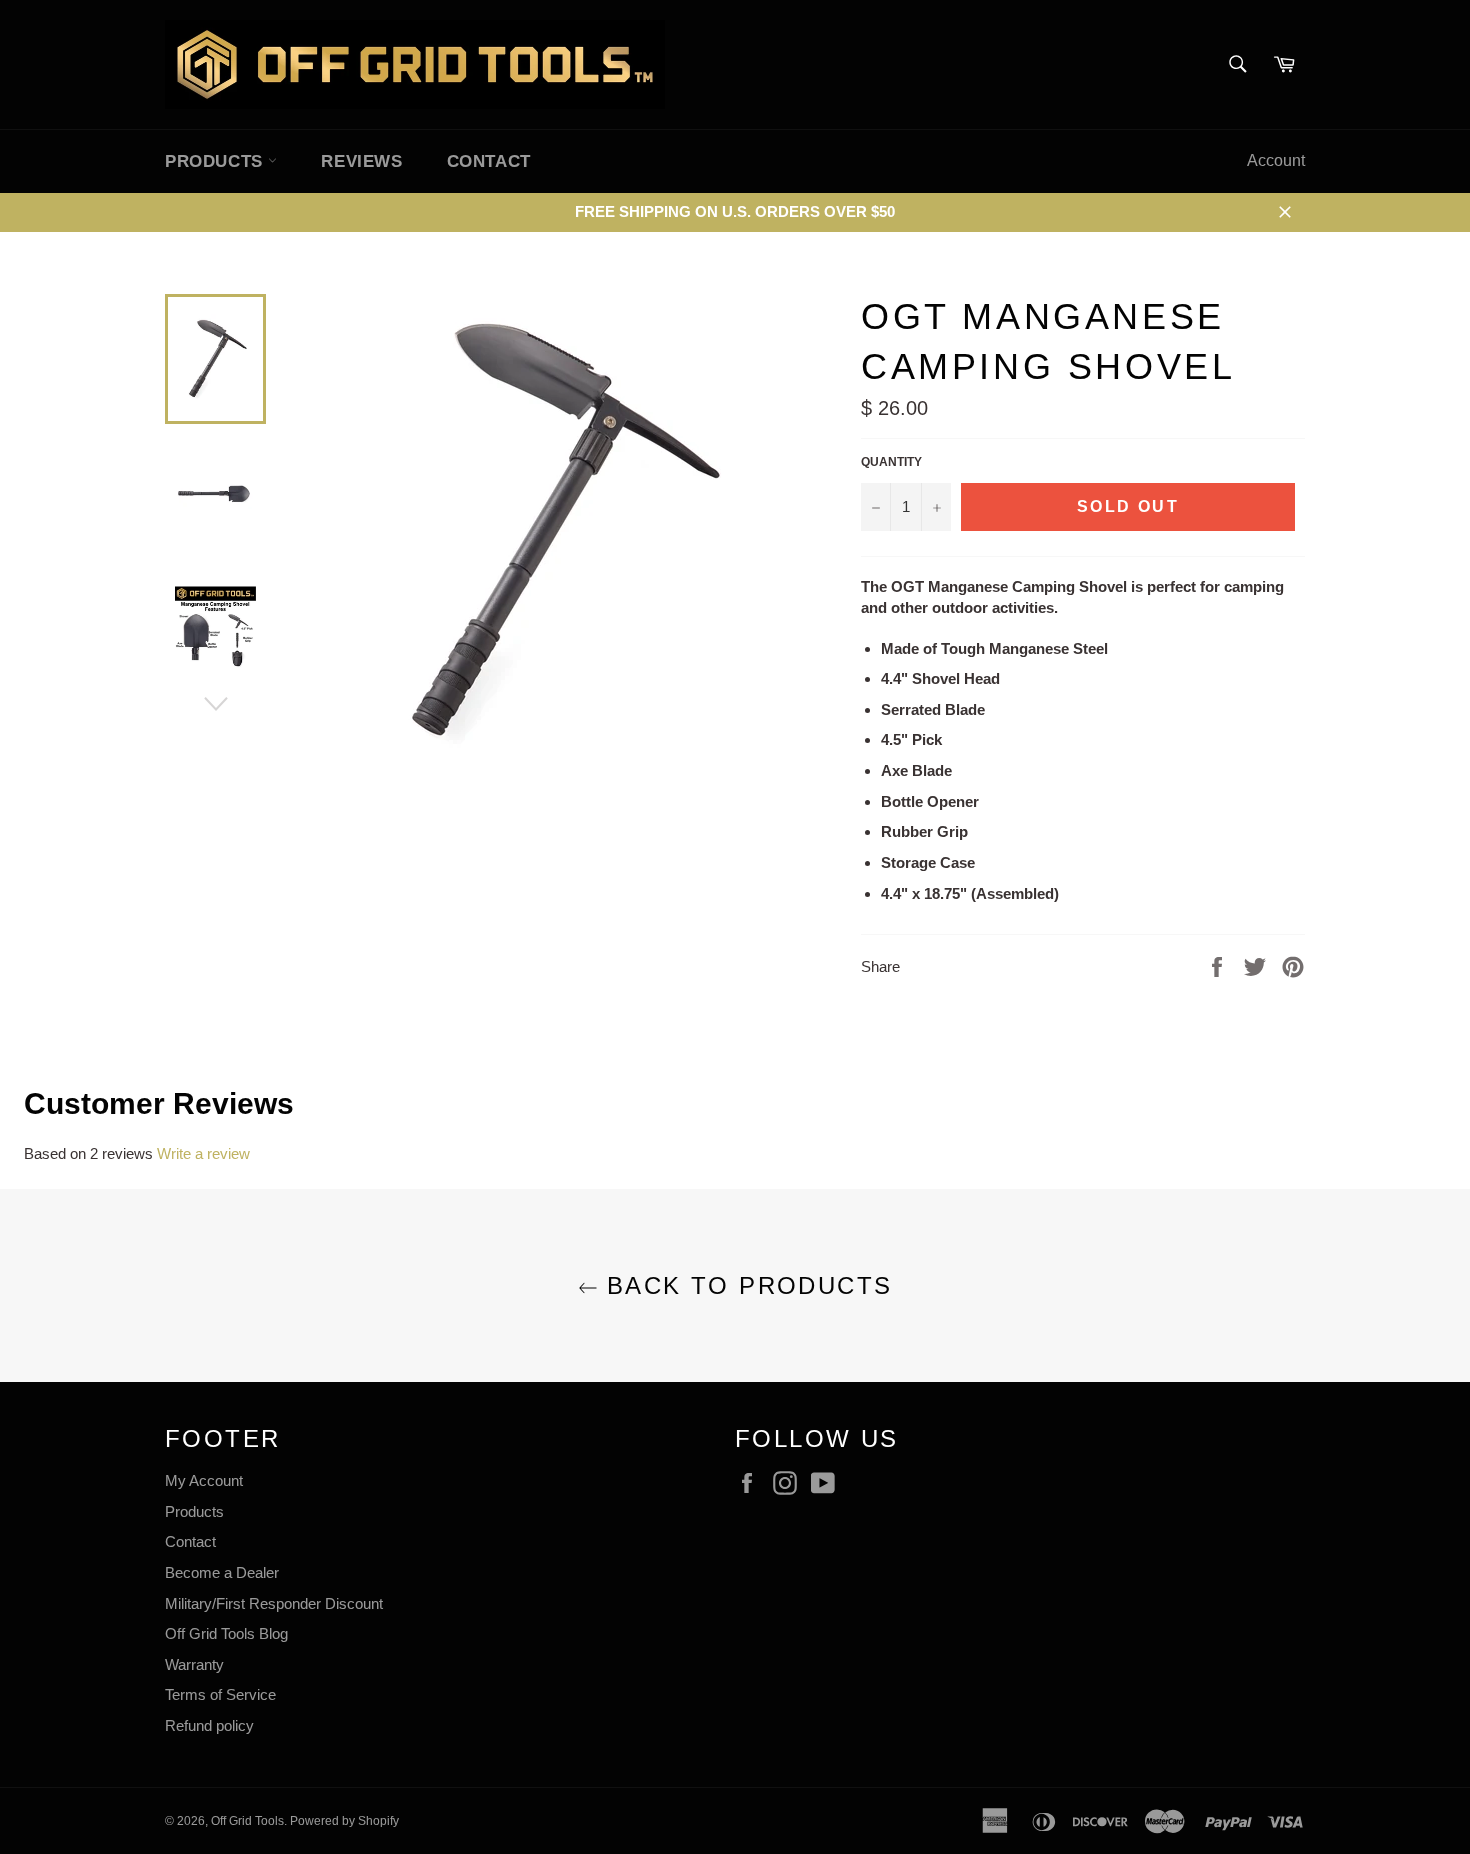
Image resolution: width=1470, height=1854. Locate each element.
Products (194, 1511)
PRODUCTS (216, 161)
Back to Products (745, 1285)
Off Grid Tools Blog (226, 1633)
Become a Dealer (222, 1572)
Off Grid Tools (247, 1821)
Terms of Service (220, 1694)
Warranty (194, 1664)
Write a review (203, 1153)
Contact (489, 161)
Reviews (361, 161)
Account (1276, 160)
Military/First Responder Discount (274, 1603)
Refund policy (209, 1725)
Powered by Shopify (344, 1821)
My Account (204, 1480)
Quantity (891, 462)
